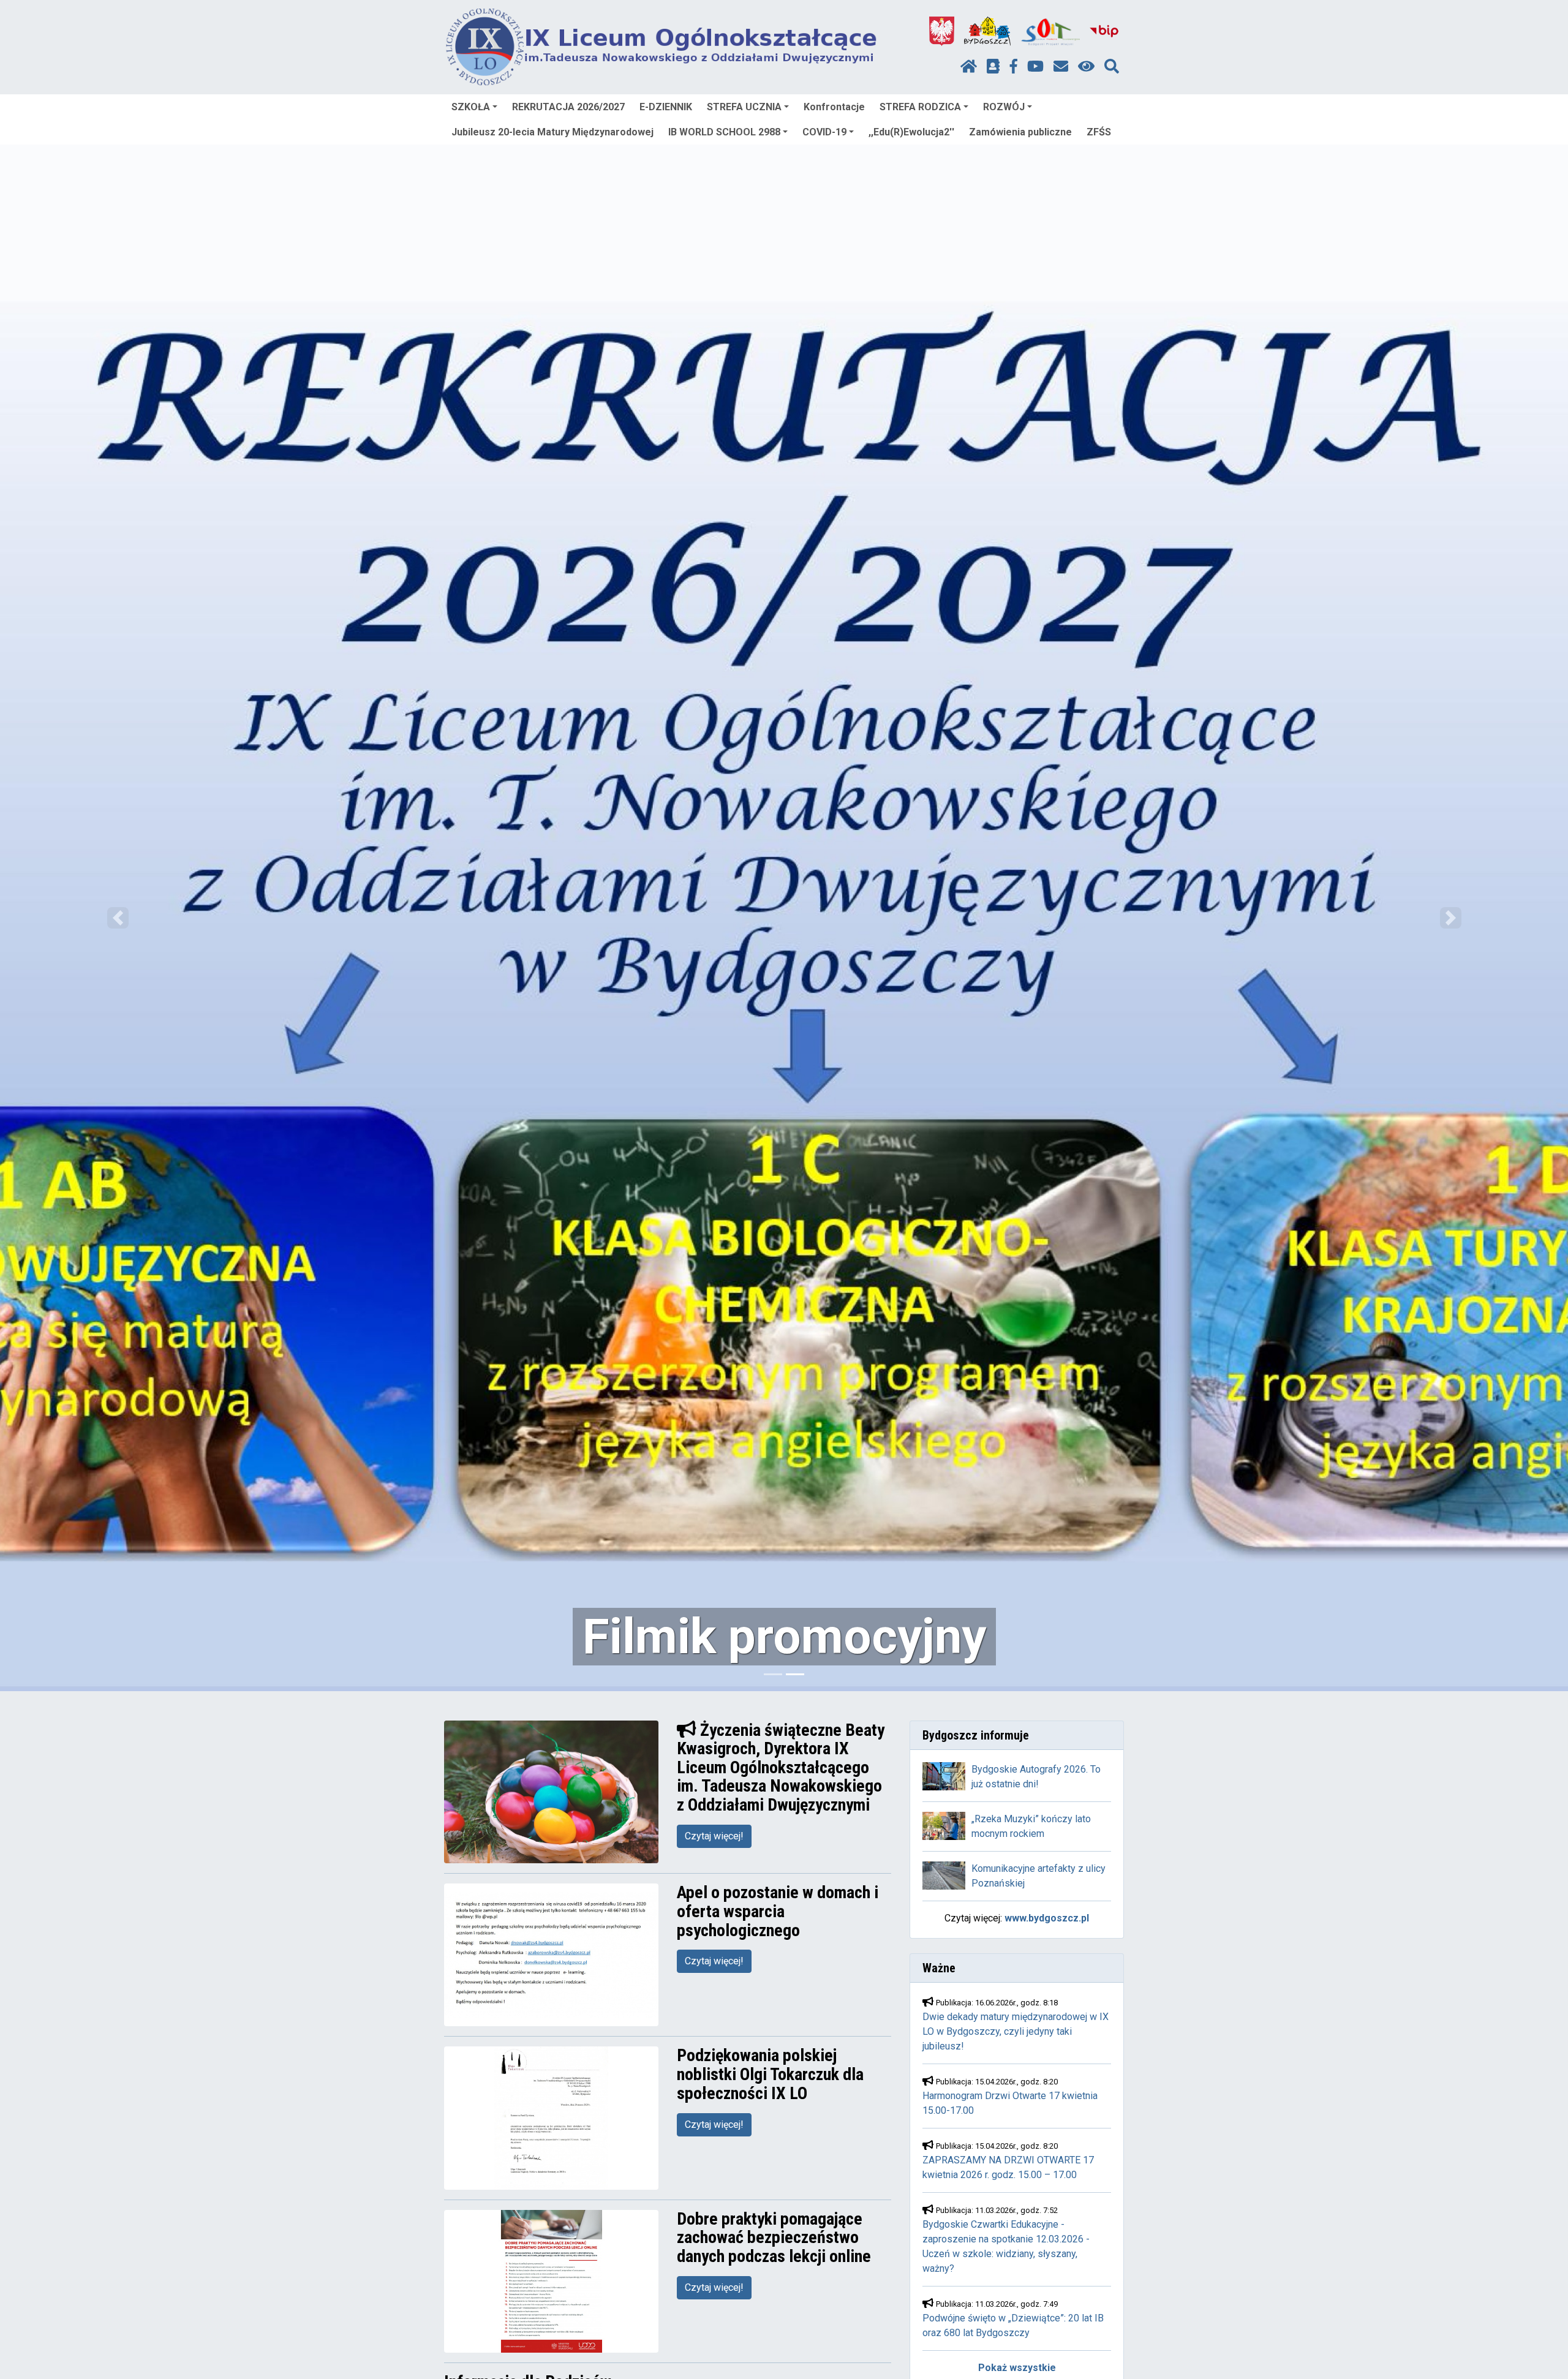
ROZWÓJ (1004, 107)
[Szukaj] (1112, 67)
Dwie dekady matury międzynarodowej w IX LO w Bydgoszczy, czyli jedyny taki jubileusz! (1016, 2031)
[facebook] (1014, 67)
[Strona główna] (969, 67)
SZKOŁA (471, 107)
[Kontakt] (1061, 67)
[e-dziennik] (993, 67)
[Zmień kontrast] (1086, 67)
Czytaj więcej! (714, 1836)
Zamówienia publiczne (1020, 132)
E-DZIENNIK (666, 107)
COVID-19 (824, 132)
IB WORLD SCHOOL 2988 (724, 132)
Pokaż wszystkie (1017, 2368)
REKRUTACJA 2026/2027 (568, 107)
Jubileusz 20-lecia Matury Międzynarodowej (552, 132)
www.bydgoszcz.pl (1047, 1918)
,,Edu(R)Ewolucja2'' (911, 132)
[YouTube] (1035, 67)
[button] (118, 918)
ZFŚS (1099, 132)
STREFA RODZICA (920, 107)
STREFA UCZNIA (744, 107)
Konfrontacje (834, 107)
